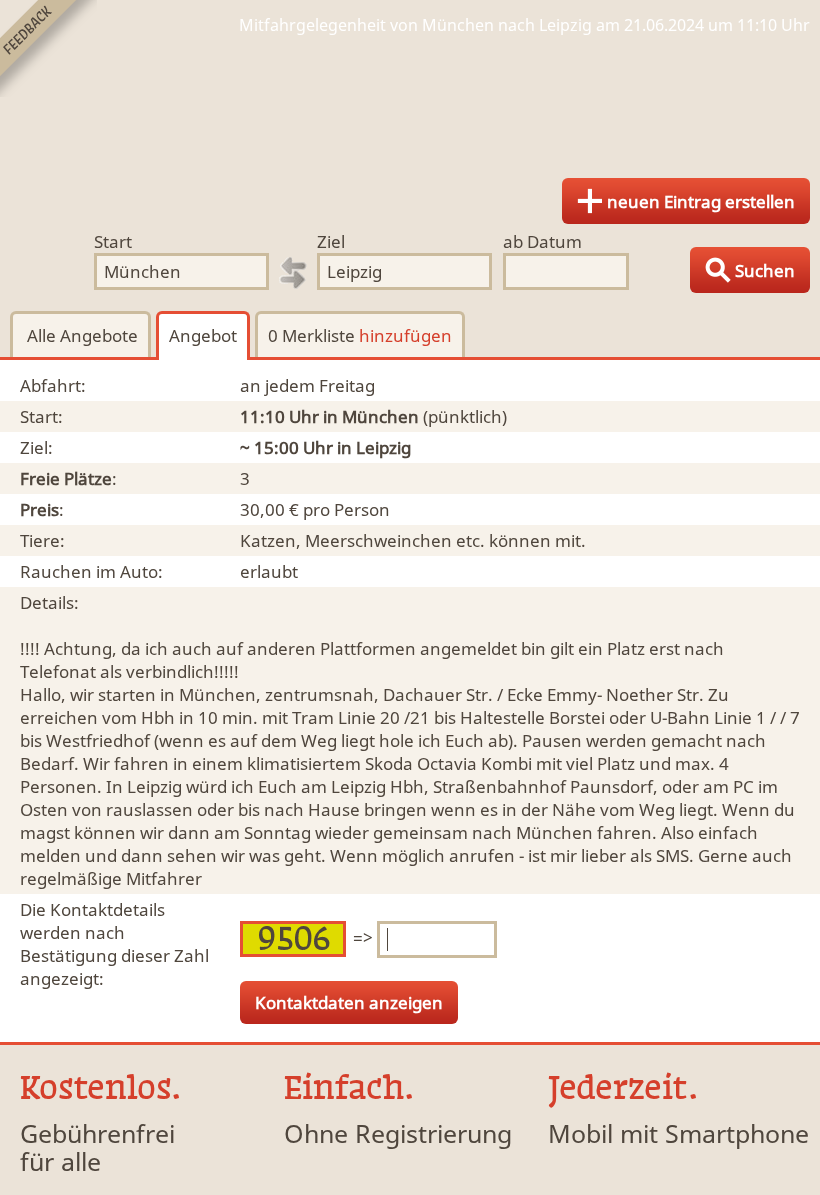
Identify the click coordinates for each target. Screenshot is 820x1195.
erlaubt (269, 571)
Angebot (203, 335)
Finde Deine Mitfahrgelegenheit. (410, 100)
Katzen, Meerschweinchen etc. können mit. (413, 540)
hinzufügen (405, 335)
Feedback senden (48, 48)
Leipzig (383, 447)
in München (371, 416)
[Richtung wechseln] (293, 273)
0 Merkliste (360, 335)
